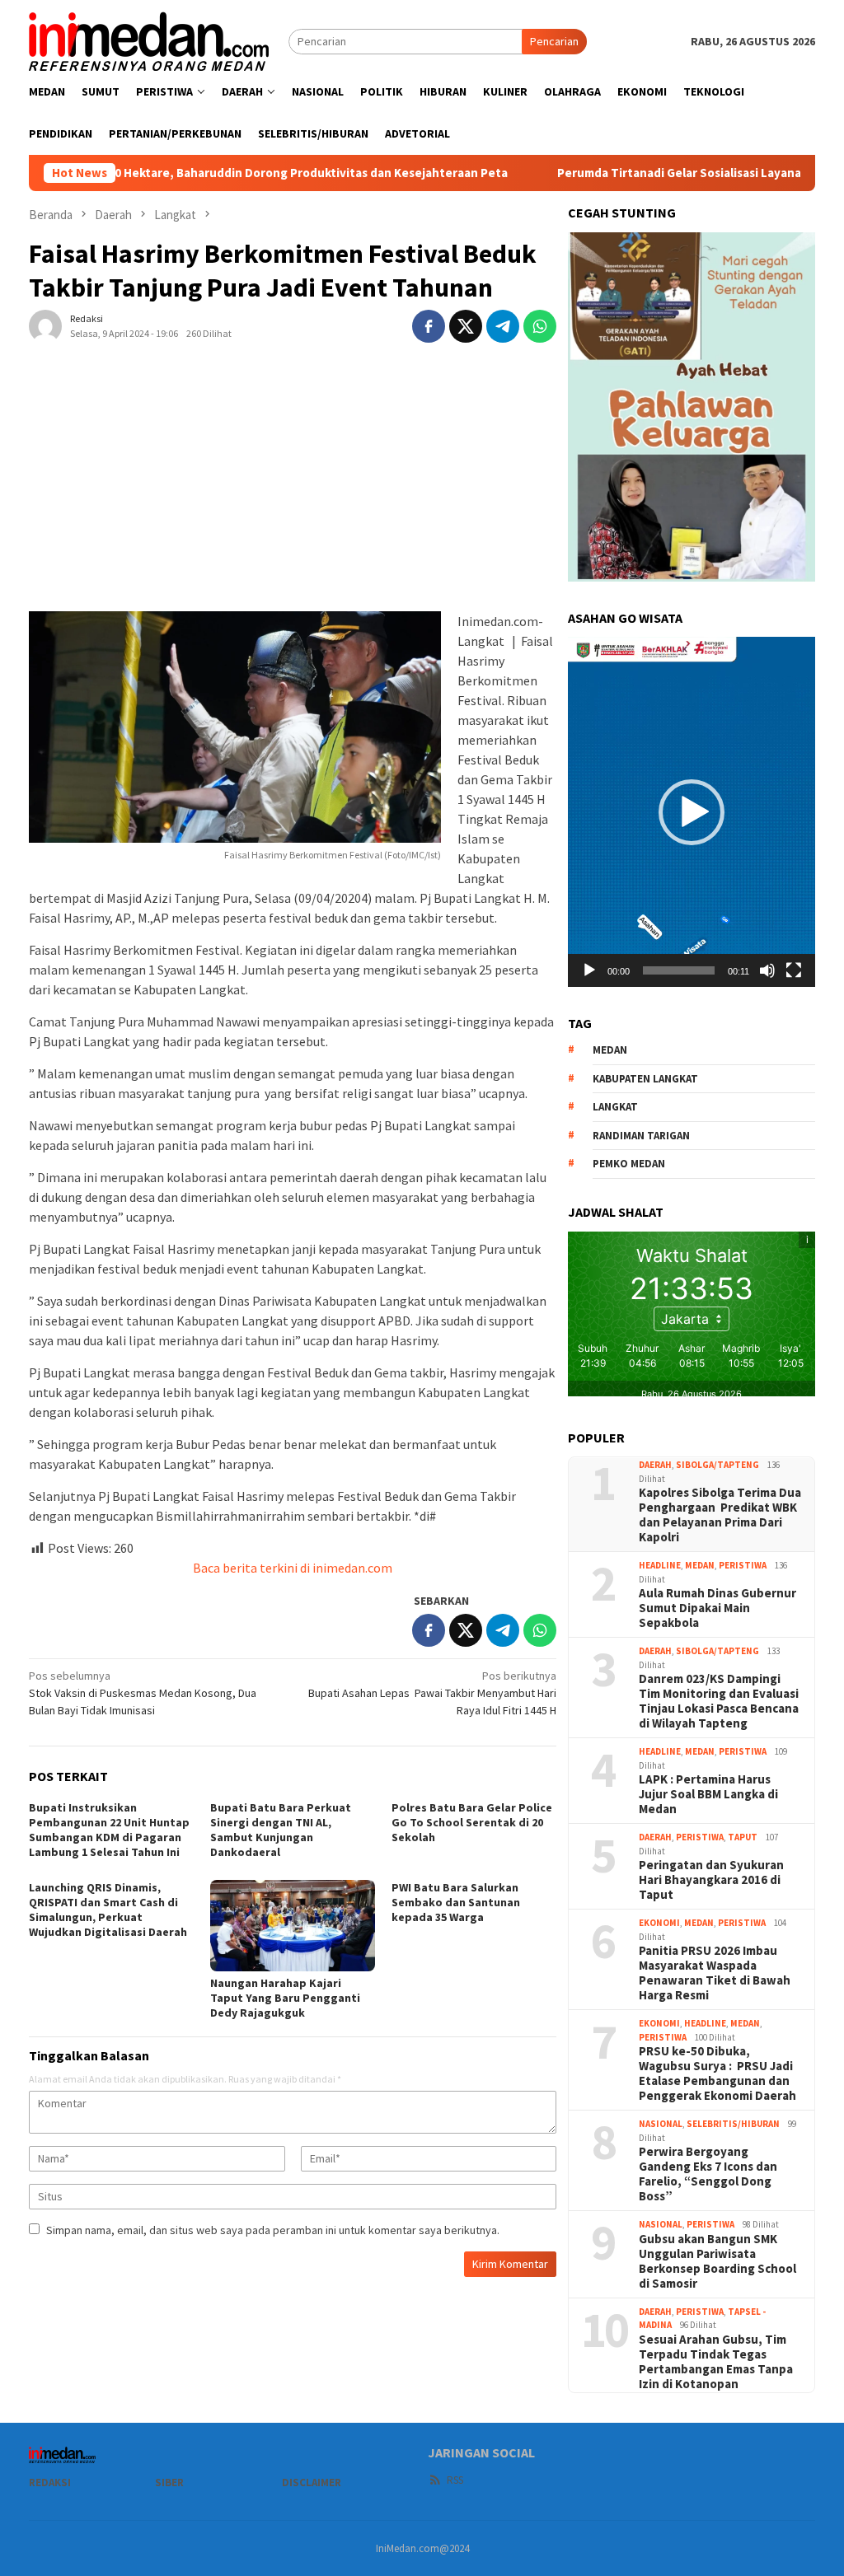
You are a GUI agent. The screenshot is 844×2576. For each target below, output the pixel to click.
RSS (455, 2480)
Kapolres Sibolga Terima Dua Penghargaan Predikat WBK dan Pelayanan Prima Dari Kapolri (720, 1515)
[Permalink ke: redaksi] (45, 325)
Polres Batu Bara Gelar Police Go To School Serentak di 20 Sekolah (472, 1822)
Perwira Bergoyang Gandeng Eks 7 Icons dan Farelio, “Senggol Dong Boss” (708, 2174)
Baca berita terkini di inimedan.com (293, 1568)
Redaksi (50, 2482)
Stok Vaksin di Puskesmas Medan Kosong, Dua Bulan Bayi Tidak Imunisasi (143, 1693)
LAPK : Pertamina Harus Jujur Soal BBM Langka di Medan (708, 1794)
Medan (700, 1565)
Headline (660, 1565)
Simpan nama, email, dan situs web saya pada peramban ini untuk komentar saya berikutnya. (273, 2230)
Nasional (661, 2124)
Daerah (655, 1465)
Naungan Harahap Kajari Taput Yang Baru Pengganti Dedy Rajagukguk (285, 1998)
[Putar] (589, 970)
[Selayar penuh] (794, 970)
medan (610, 1050)
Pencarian (554, 41)
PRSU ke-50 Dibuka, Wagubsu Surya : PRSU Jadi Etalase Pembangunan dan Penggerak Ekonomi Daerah (717, 2073)
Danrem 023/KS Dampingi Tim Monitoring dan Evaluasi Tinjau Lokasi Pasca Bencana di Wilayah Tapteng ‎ (719, 1701)
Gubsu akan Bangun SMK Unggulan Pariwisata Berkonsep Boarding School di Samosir (717, 2261)
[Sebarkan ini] (429, 326)
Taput (743, 1837)
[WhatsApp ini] (540, 326)
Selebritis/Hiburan (733, 2124)
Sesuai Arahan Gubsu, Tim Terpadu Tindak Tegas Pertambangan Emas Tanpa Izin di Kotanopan (716, 2362)
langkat (615, 1107)
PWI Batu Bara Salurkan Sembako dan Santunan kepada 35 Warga (456, 1902)
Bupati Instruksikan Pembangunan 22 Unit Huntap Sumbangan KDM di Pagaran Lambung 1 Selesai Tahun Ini (109, 1830)
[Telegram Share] (503, 326)
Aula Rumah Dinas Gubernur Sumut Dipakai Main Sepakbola (717, 1608)
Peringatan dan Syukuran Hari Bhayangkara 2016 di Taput (711, 1880)
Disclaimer (312, 2482)
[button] (692, 812)
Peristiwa (743, 1565)
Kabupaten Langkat (645, 1079)
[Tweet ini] (466, 326)
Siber (169, 2482)
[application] (692, 811)
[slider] (679, 970)
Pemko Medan (629, 1164)
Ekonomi (659, 1923)
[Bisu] (767, 970)
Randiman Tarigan (641, 1136)
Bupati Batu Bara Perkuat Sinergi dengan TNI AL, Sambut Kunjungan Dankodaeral (281, 1830)
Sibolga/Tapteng (717, 1465)
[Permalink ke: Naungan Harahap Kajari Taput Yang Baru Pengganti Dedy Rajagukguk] (293, 1926)
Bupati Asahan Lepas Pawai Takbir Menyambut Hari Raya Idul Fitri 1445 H (432, 1693)
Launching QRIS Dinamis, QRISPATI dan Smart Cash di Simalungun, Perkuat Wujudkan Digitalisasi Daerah (108, 1910)
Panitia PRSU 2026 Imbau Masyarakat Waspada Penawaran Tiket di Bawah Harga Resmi (715, 1973)
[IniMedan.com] (149, 40)
